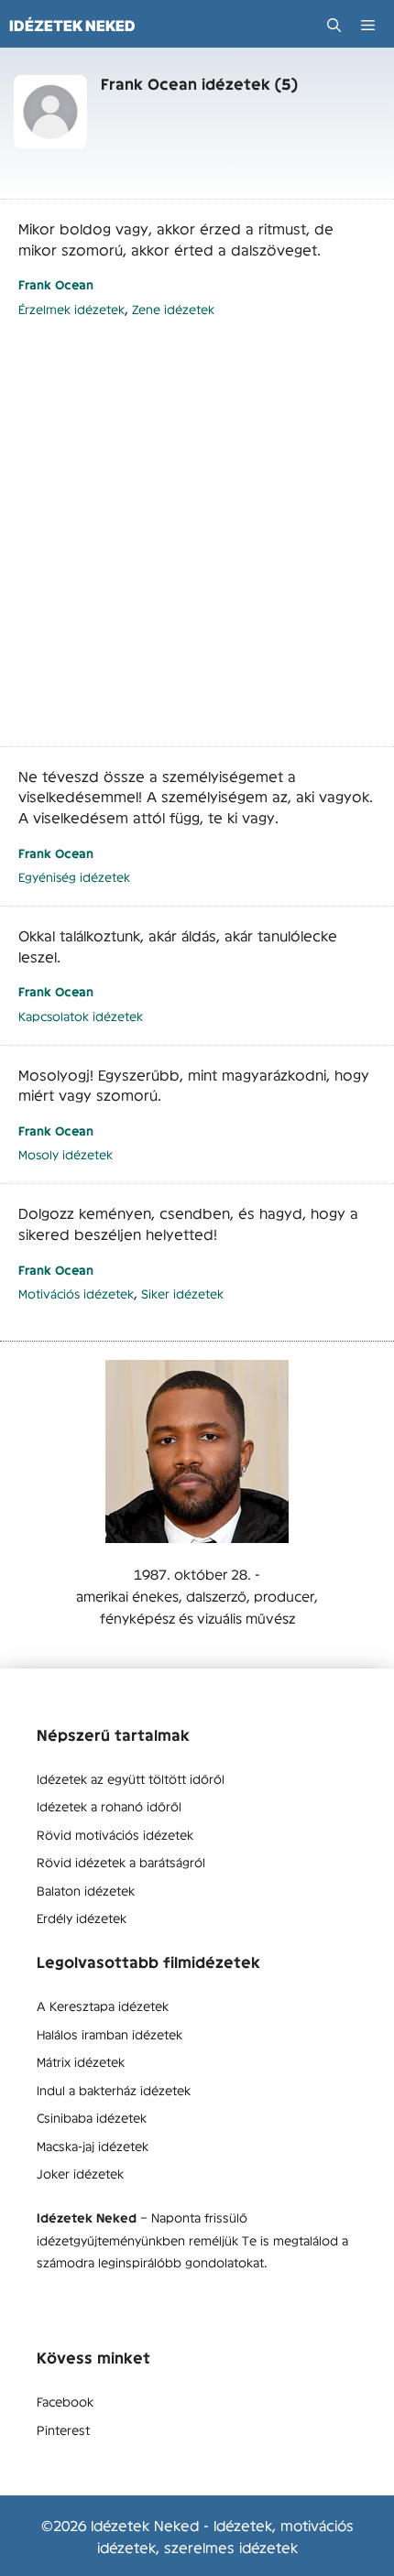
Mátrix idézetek (81, 2061)
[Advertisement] (197, 542)
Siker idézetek (182, 1293)
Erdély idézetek (82, 1918)
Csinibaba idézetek (92, 2117)
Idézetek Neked (72, 26)
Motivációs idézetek (76, 1293)
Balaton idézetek (86, 1890)
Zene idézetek (173, 309)
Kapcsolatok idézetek (81, 1016)
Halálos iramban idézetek (109, 2034)
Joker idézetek (80, 2173)
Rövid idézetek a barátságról (121, 1862)
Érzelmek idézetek (71, 309)
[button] (334, 25)
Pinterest (63, 2429)
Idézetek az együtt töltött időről (131, 1778)
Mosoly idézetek (66, 1154)
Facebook (65, 2401)
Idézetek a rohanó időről (109, 1806)
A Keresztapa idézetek (103, 2005)
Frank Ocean (56, 284)
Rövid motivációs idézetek (115, 1834)
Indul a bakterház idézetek (114, 2090)
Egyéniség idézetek (74, 877)
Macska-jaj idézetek (93, 2146)
